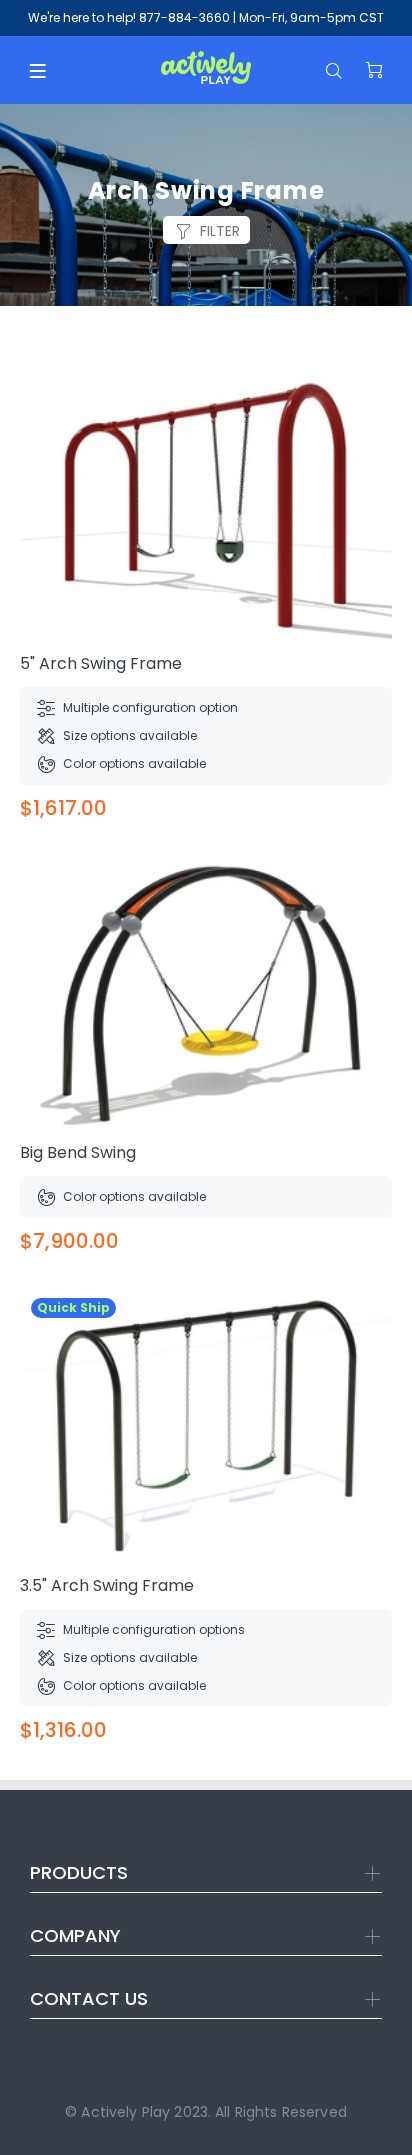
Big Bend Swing (78, 1152)
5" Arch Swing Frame (101, 663)
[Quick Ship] (206, 1426)
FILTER (220, 231)
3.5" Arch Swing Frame (107, 1585)
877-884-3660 (184, 17)
